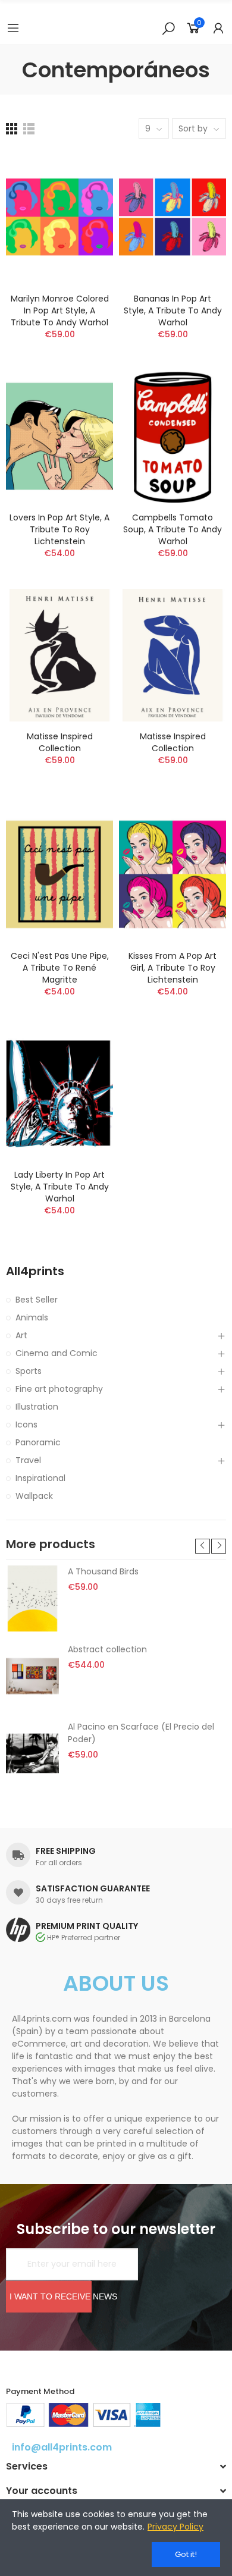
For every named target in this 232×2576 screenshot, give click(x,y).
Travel (28, 1460)
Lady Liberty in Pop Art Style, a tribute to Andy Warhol (60, 1187)
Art (21, 1335)
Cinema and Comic (57, 1353)
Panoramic (38, 1442)
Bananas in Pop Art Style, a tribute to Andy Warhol (173, 310)
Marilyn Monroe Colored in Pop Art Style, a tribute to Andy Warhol (60, 310)
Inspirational (40, 1478)
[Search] (168, 28)
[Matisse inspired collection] (59, 655)
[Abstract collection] (32, 1676)
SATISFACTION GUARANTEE (93, 1888)
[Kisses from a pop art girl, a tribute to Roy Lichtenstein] (173, 874)
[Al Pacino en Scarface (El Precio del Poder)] (32, 1753)
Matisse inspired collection (60, 742)
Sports (29, 1371)
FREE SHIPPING (66, 1851)
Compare (83, 171)
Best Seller (37, 1300)
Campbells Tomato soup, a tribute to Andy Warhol (173, 529)
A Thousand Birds (103, 1571)
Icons (26, 1425)
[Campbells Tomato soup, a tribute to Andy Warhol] (173, 436)
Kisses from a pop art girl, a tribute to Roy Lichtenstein (173, 968)
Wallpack (34, 1496)
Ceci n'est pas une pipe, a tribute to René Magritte (60, 968)
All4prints (35, 1271)
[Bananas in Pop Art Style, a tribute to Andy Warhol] (173, 217)
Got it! (186, 2554)
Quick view (83, 219)
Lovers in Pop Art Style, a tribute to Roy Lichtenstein (59, 529)
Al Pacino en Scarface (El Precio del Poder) (141, 1733)
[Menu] (13, 28)
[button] (203, 1546)
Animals (32, 1317)
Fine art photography (59, 1389)
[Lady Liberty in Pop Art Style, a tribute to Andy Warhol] (59, 1094)
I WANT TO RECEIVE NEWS (51, 2296)
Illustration (37, 1407)
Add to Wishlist (83, 195)
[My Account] (218, 28)
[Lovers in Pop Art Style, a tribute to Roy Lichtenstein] (59, 436)
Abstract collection (107, 1649)
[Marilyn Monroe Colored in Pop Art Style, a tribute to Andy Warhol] (59, 217)
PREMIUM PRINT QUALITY (87, 1926)
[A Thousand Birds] (32, 1598)
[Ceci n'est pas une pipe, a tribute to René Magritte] (59, 874)
